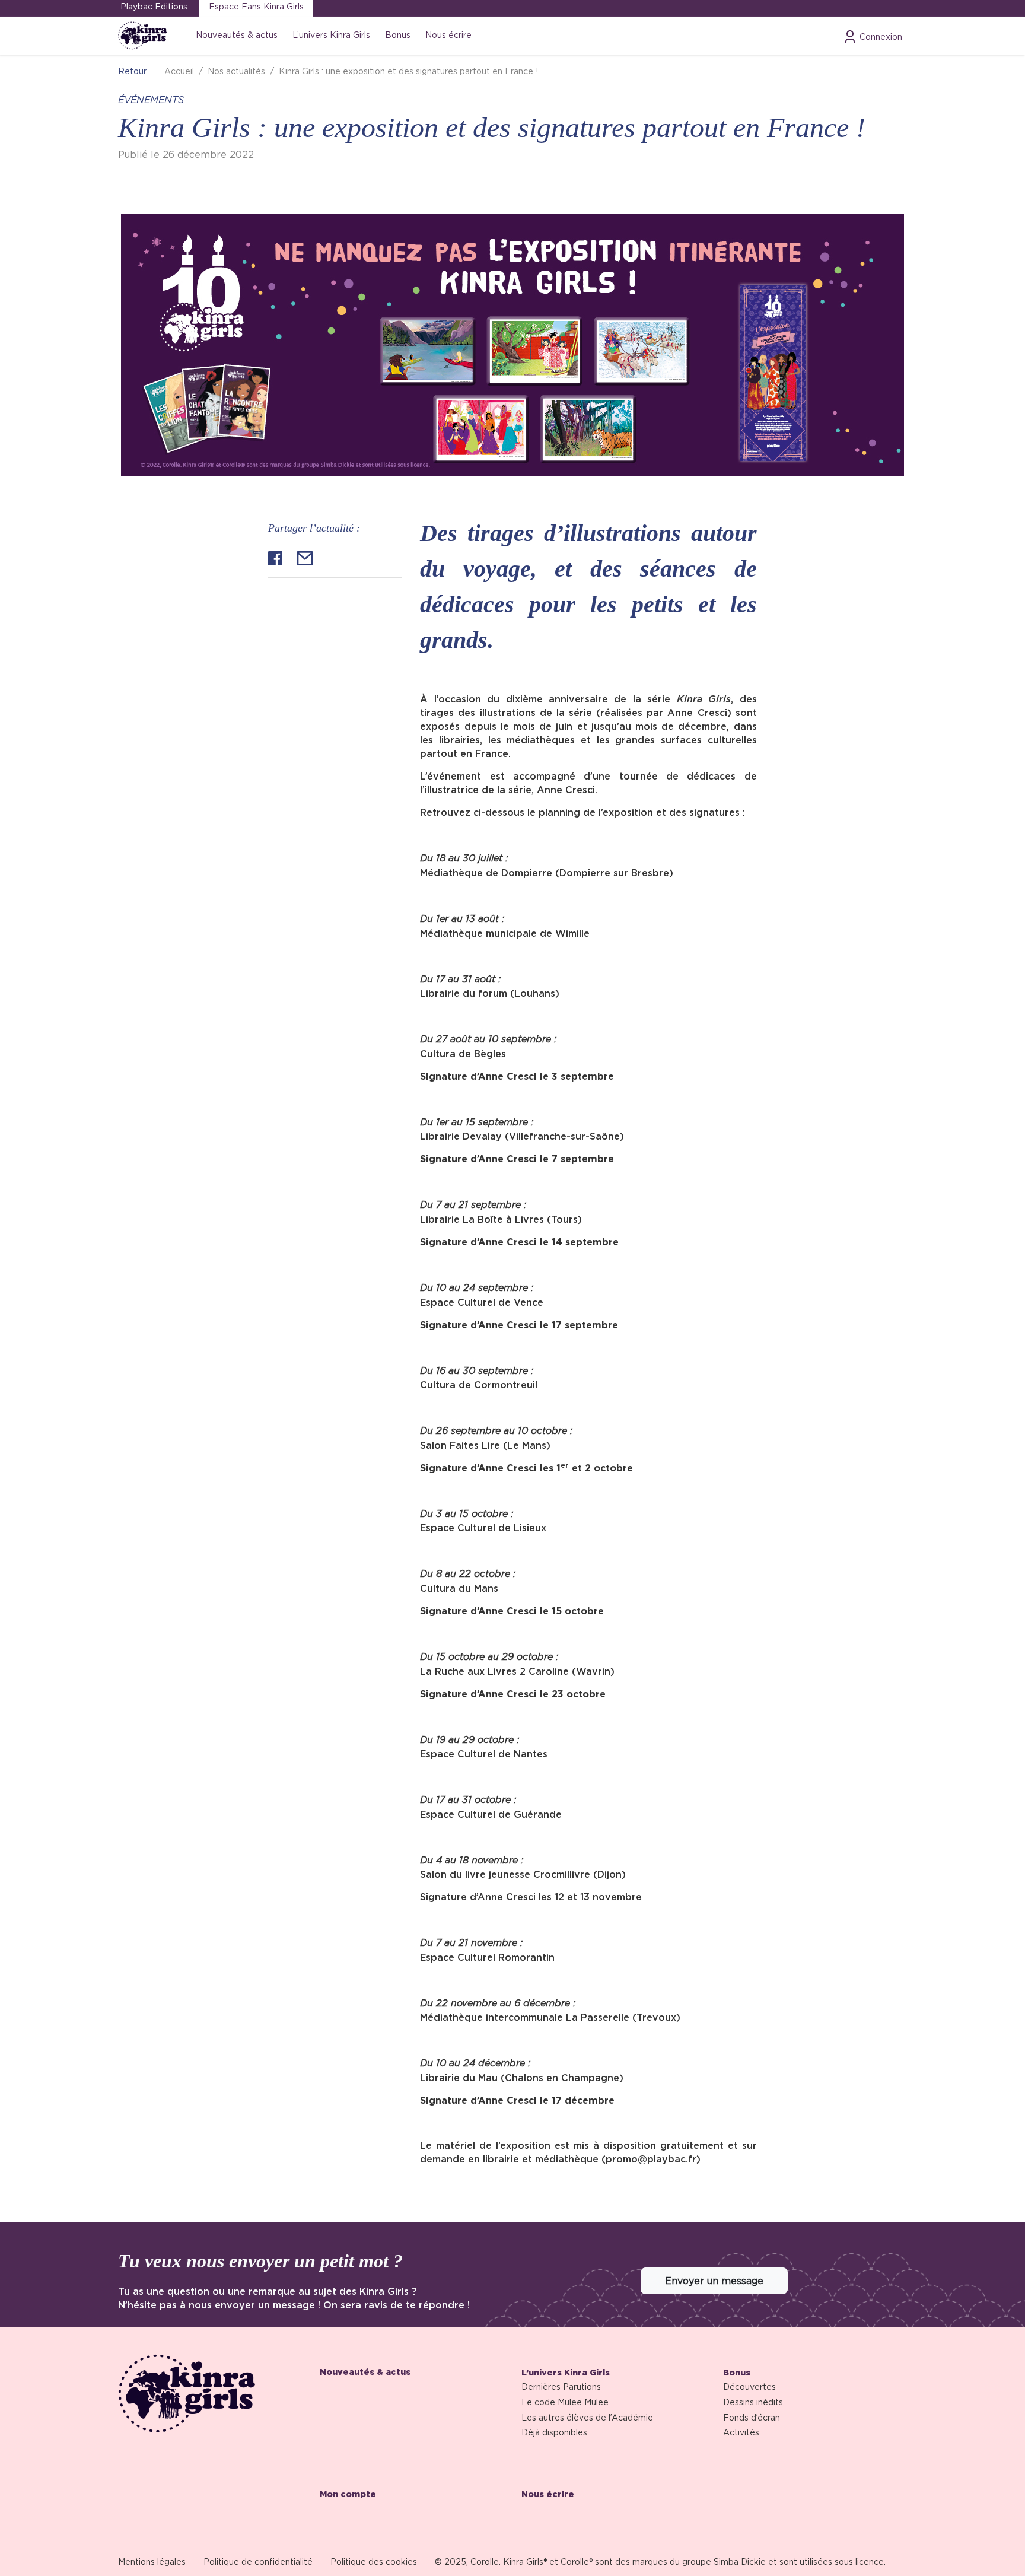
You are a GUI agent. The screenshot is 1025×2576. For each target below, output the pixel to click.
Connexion (881, 37)
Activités (741, 2432)
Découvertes (749, 2387)
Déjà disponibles (554, 2432)
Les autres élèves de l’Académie (587, 2418)
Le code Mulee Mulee (565, 2402)
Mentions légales (152, 2562)
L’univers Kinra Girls (331, 35)
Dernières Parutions (561, 2387)
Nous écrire (448, 35)
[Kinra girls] (143, 36)
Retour (132, 71)
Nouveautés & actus (237, 35)
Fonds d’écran (752, 2418)
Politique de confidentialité (258, 2562)
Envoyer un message (714, 2281)
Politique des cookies (374, 2562)
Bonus (398, 35)
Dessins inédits (753, 2402)
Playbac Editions (154, 7)
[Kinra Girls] (210, 2393)
